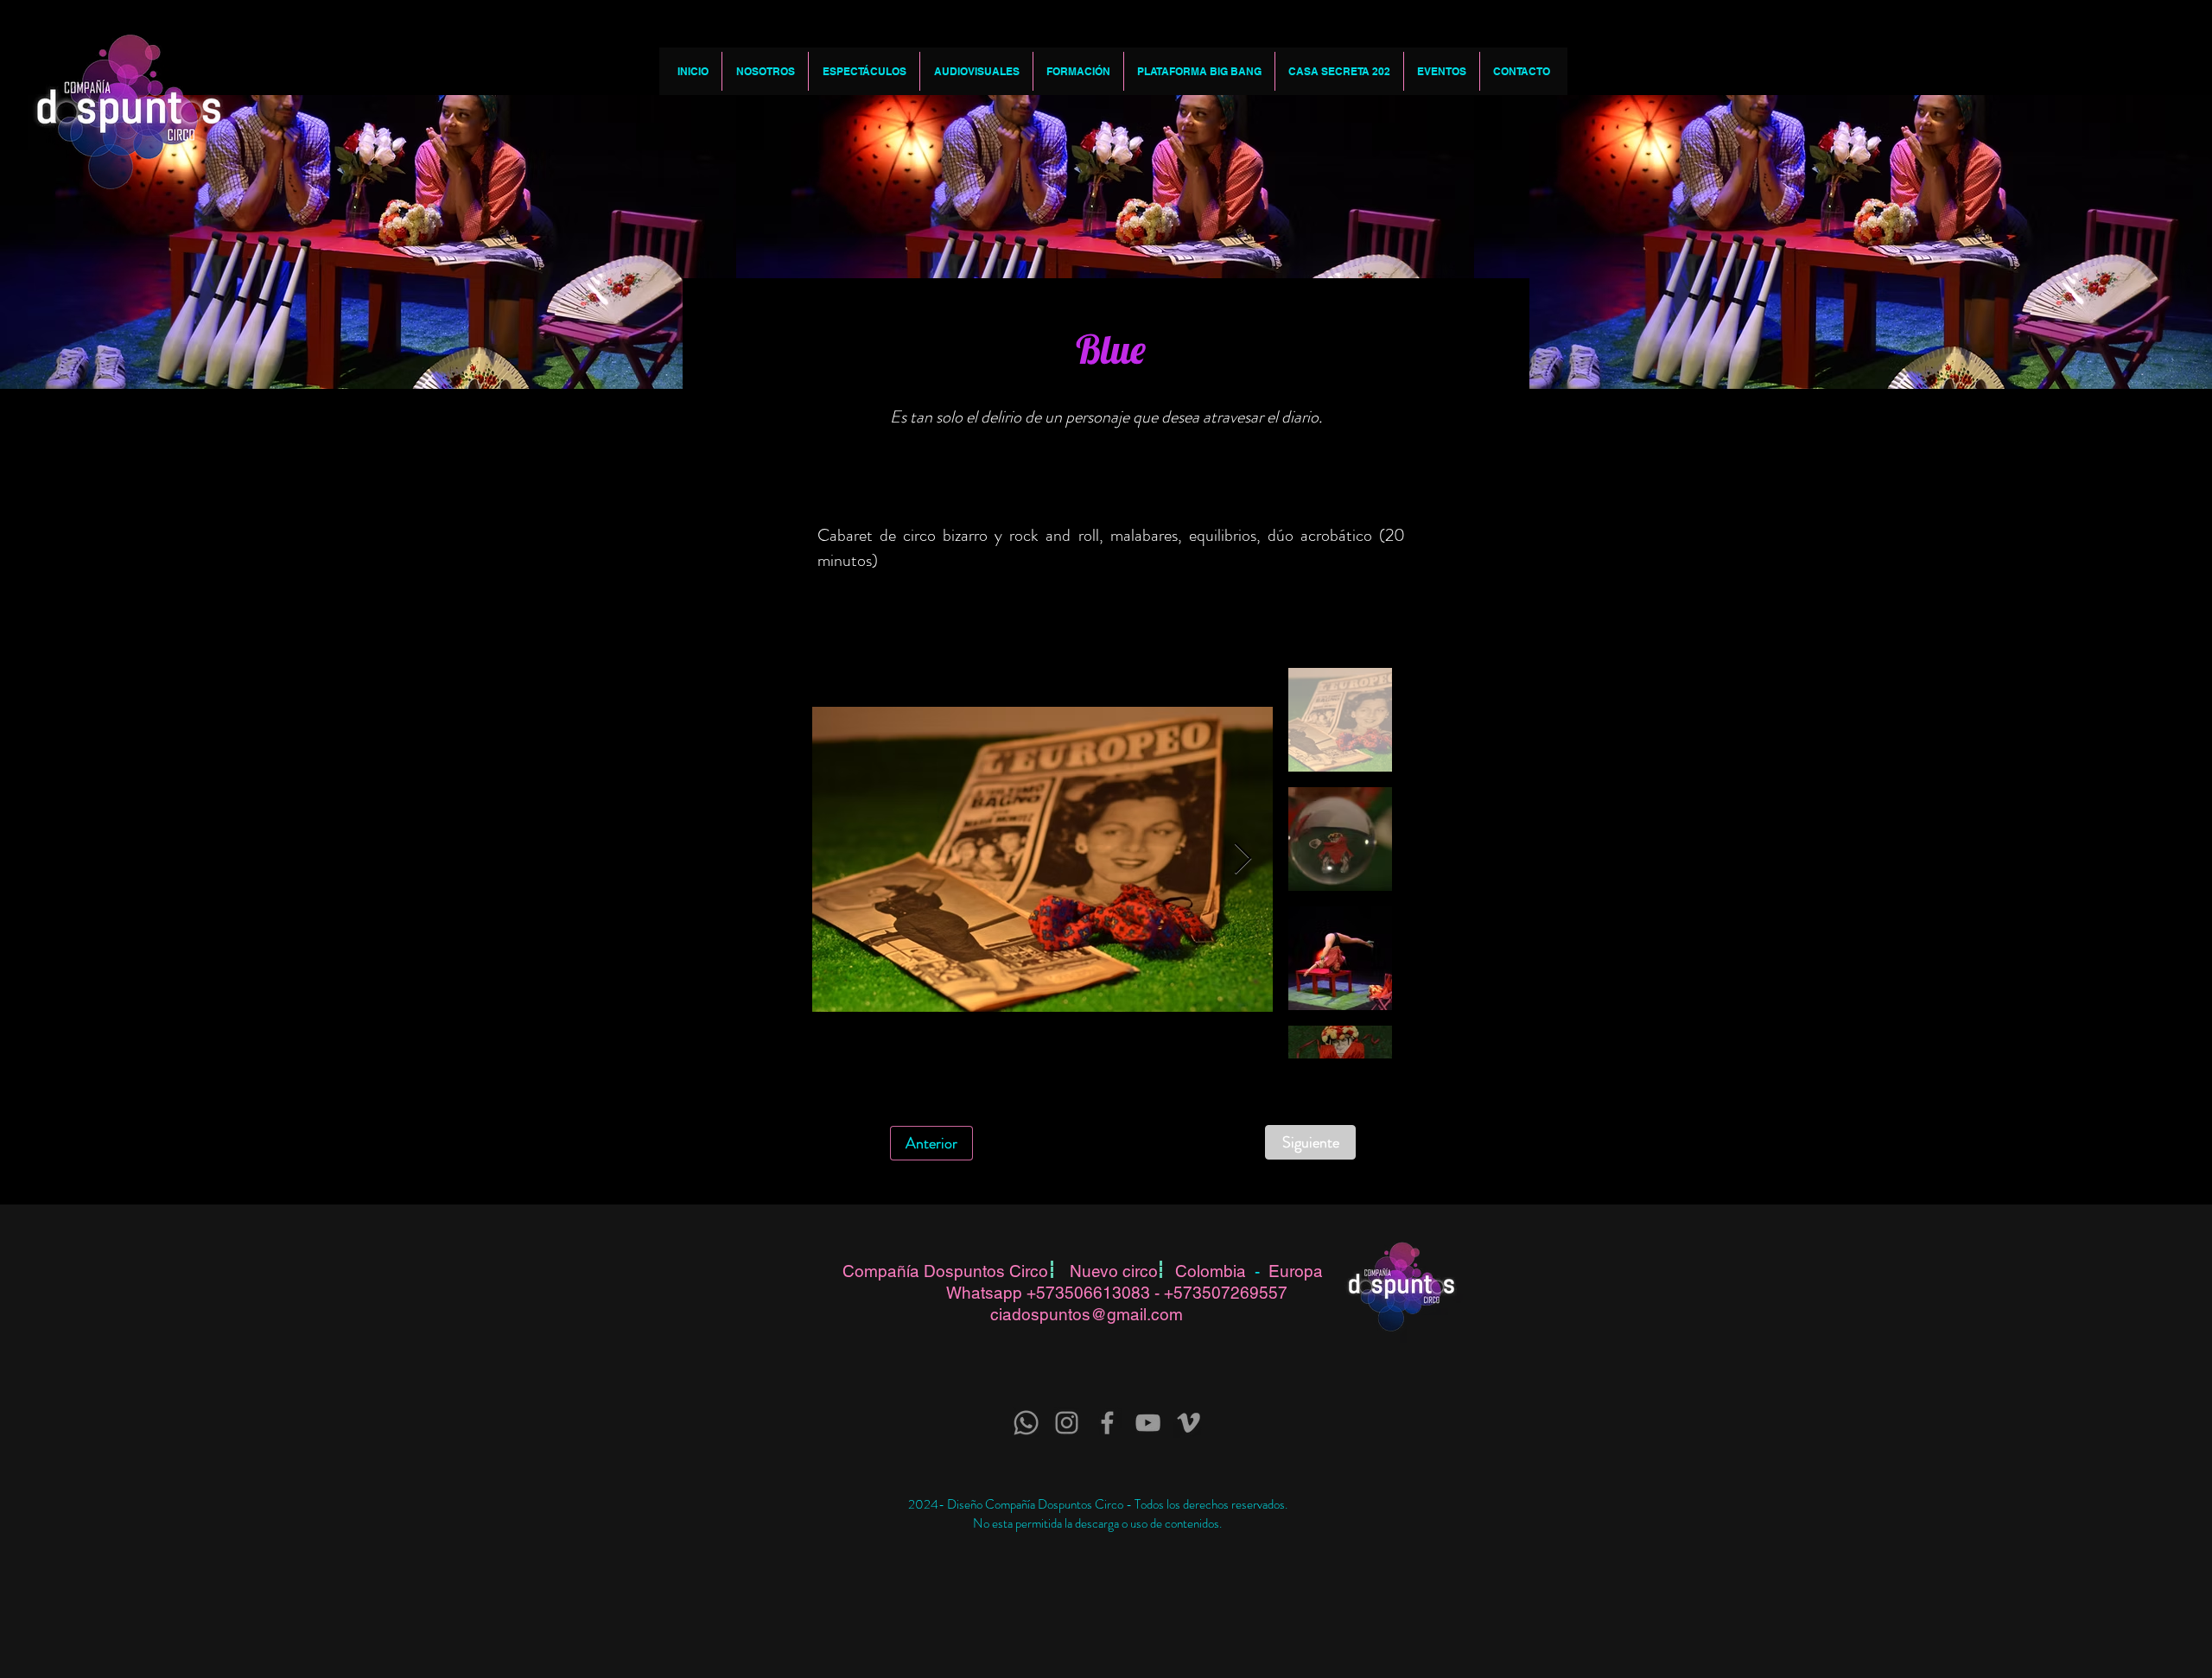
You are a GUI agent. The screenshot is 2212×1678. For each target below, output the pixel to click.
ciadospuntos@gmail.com (1087, 1314)
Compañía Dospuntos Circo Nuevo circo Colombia (1049, 1271)
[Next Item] (1243, 859)
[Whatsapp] (1026, 1423)
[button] (765, 71)
